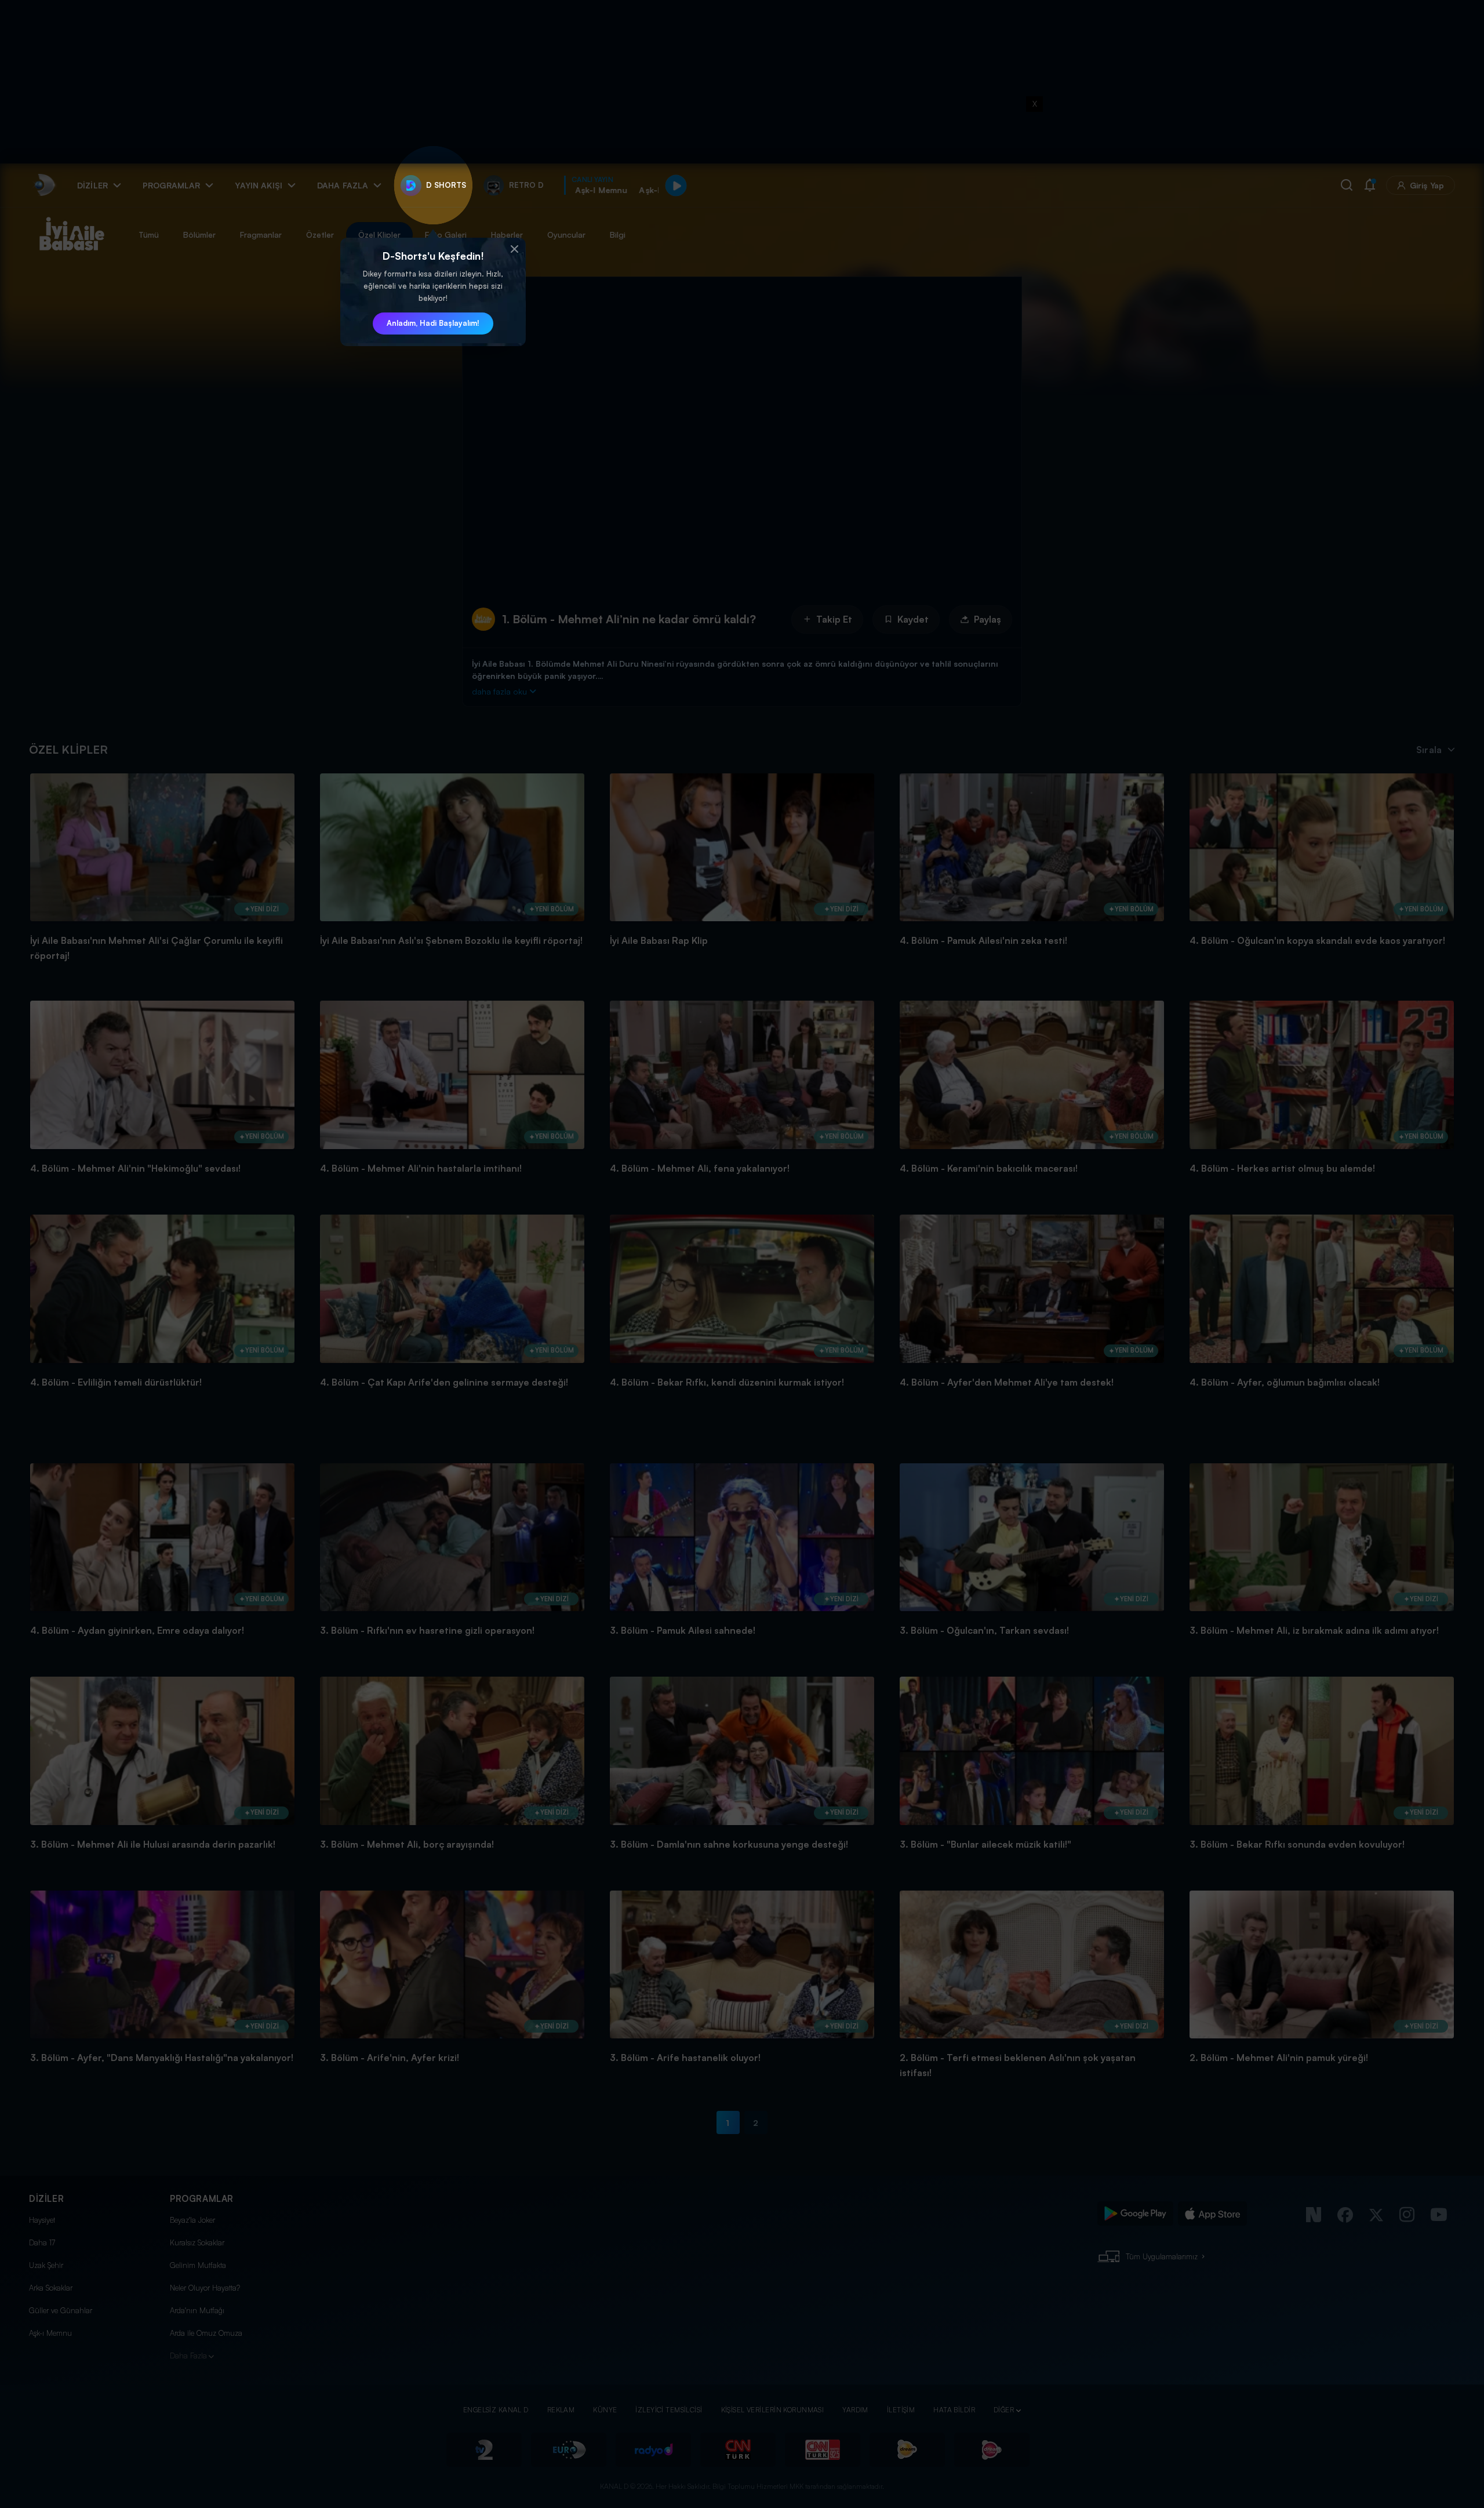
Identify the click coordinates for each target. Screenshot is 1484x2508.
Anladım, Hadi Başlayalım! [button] (433, 323)
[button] (514, 249)
